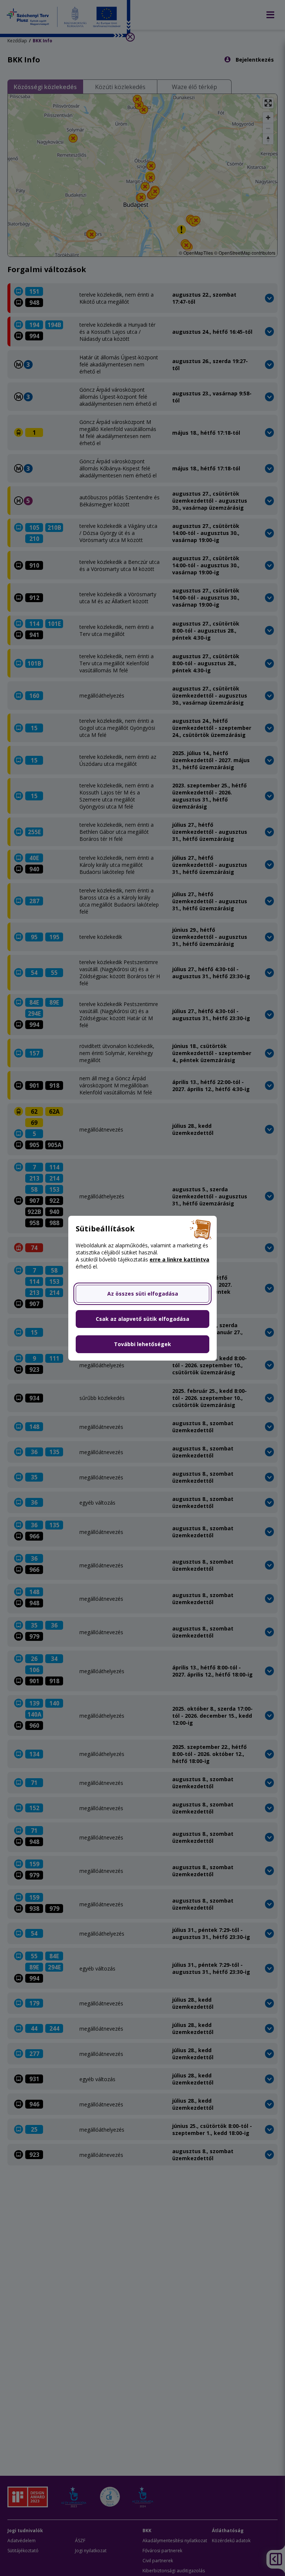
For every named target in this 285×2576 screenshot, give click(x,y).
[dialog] (142, 1288)
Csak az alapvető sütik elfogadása (142, 1319)
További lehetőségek (142, 1344)
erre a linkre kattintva (179, 1259)
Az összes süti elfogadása (143, 1294)
